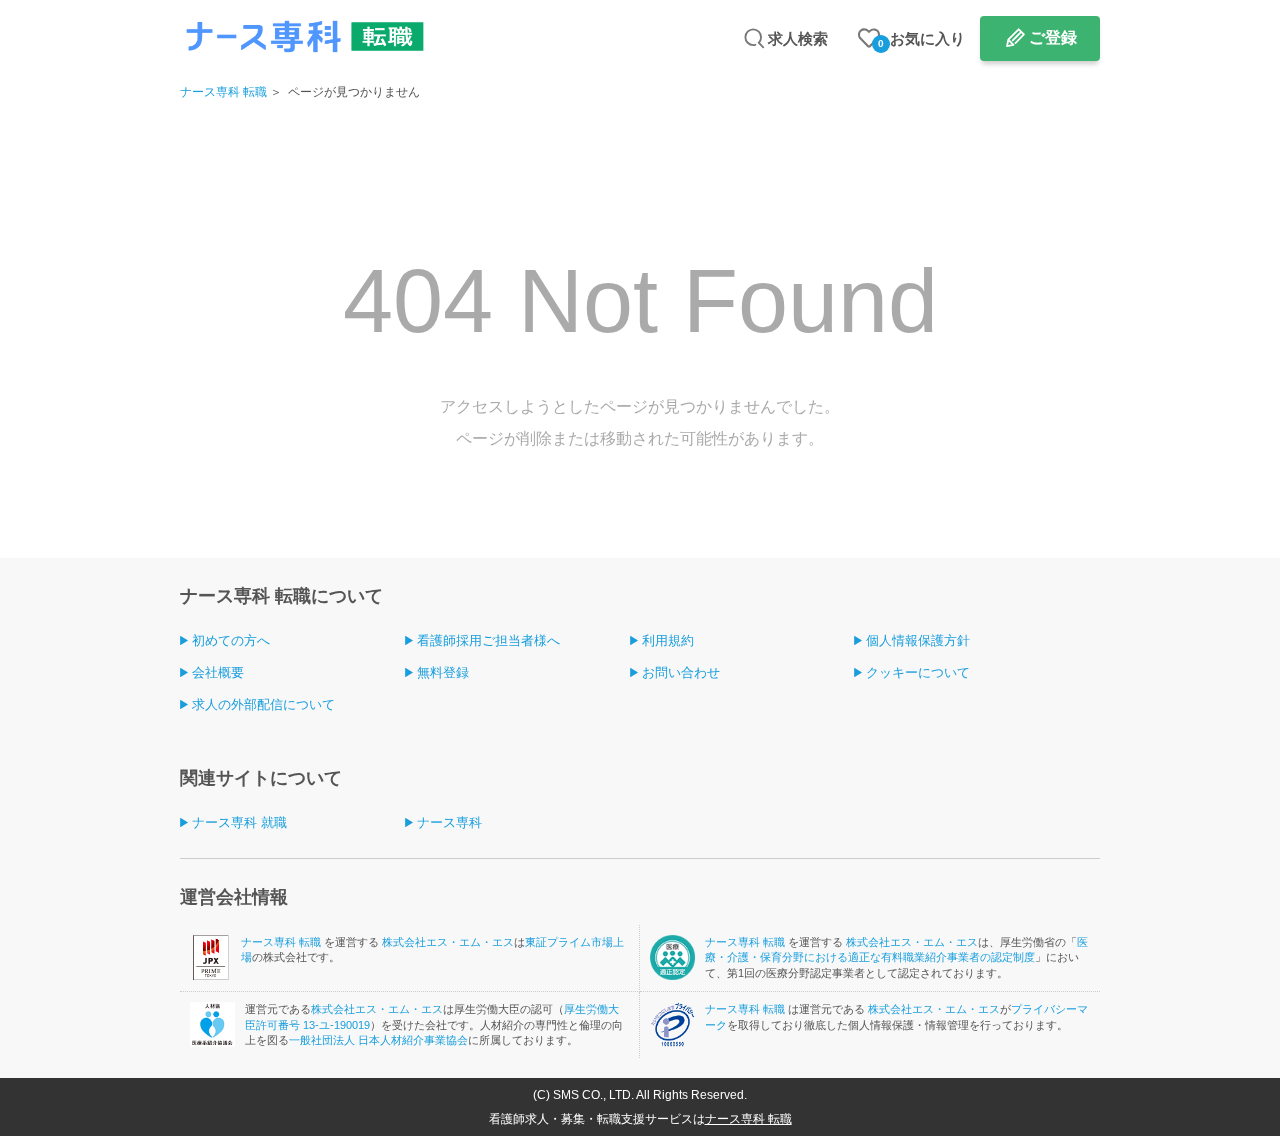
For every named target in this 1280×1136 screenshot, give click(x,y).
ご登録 (1053, 37)
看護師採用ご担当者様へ (488, 640)
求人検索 (798, 38)
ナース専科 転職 (223, 92)
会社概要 (218, 672)
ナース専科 (449, 822)
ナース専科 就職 (239, 822)
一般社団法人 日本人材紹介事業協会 (378, 1040)
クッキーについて (918, 672)
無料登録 (443, 672)
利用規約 (668, 640)
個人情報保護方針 (918, 640)
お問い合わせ (681, 672)
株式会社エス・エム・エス (448, 942)
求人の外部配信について (263, 704)
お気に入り (921, 39)
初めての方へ (231, 640)
